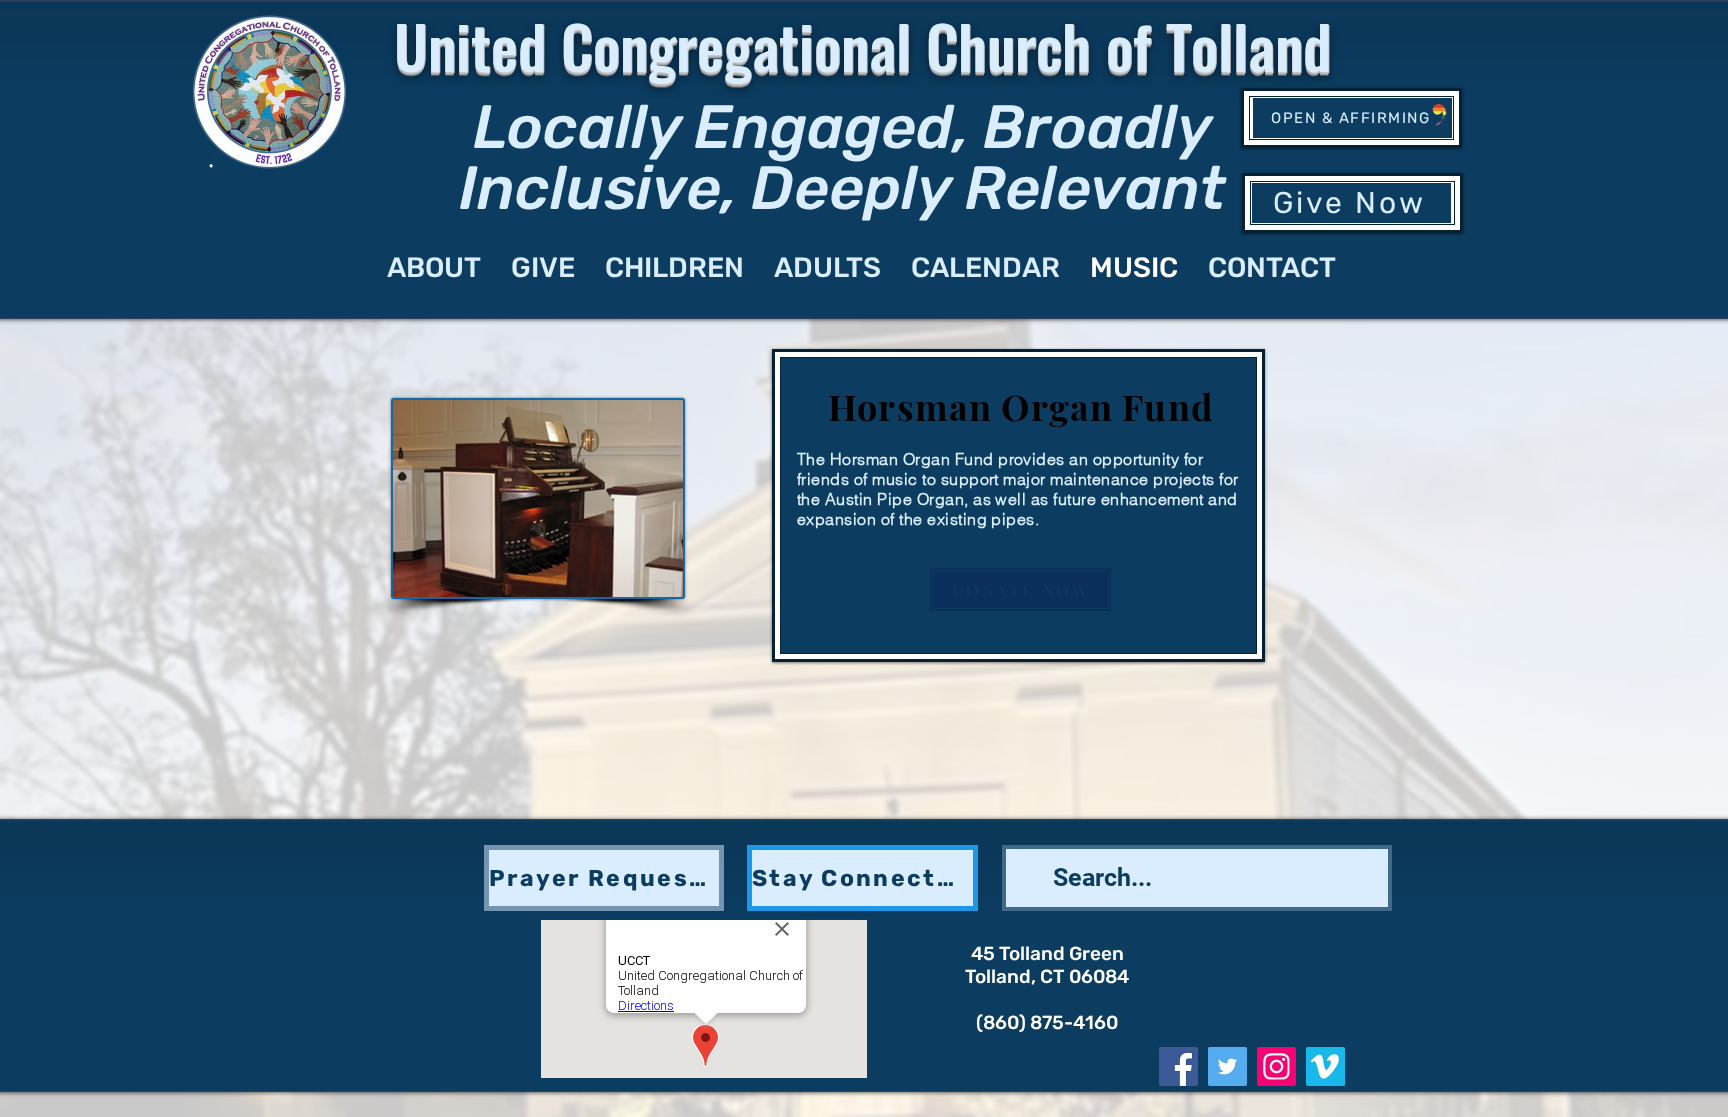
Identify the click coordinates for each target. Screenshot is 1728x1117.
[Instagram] (1276, 1066)
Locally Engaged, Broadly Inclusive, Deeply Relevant (842, 157)
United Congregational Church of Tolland (862, 44)
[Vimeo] (1325, 1066)
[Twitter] (1227, 1066)
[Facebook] (1178, 1066)
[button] (604, 878)
